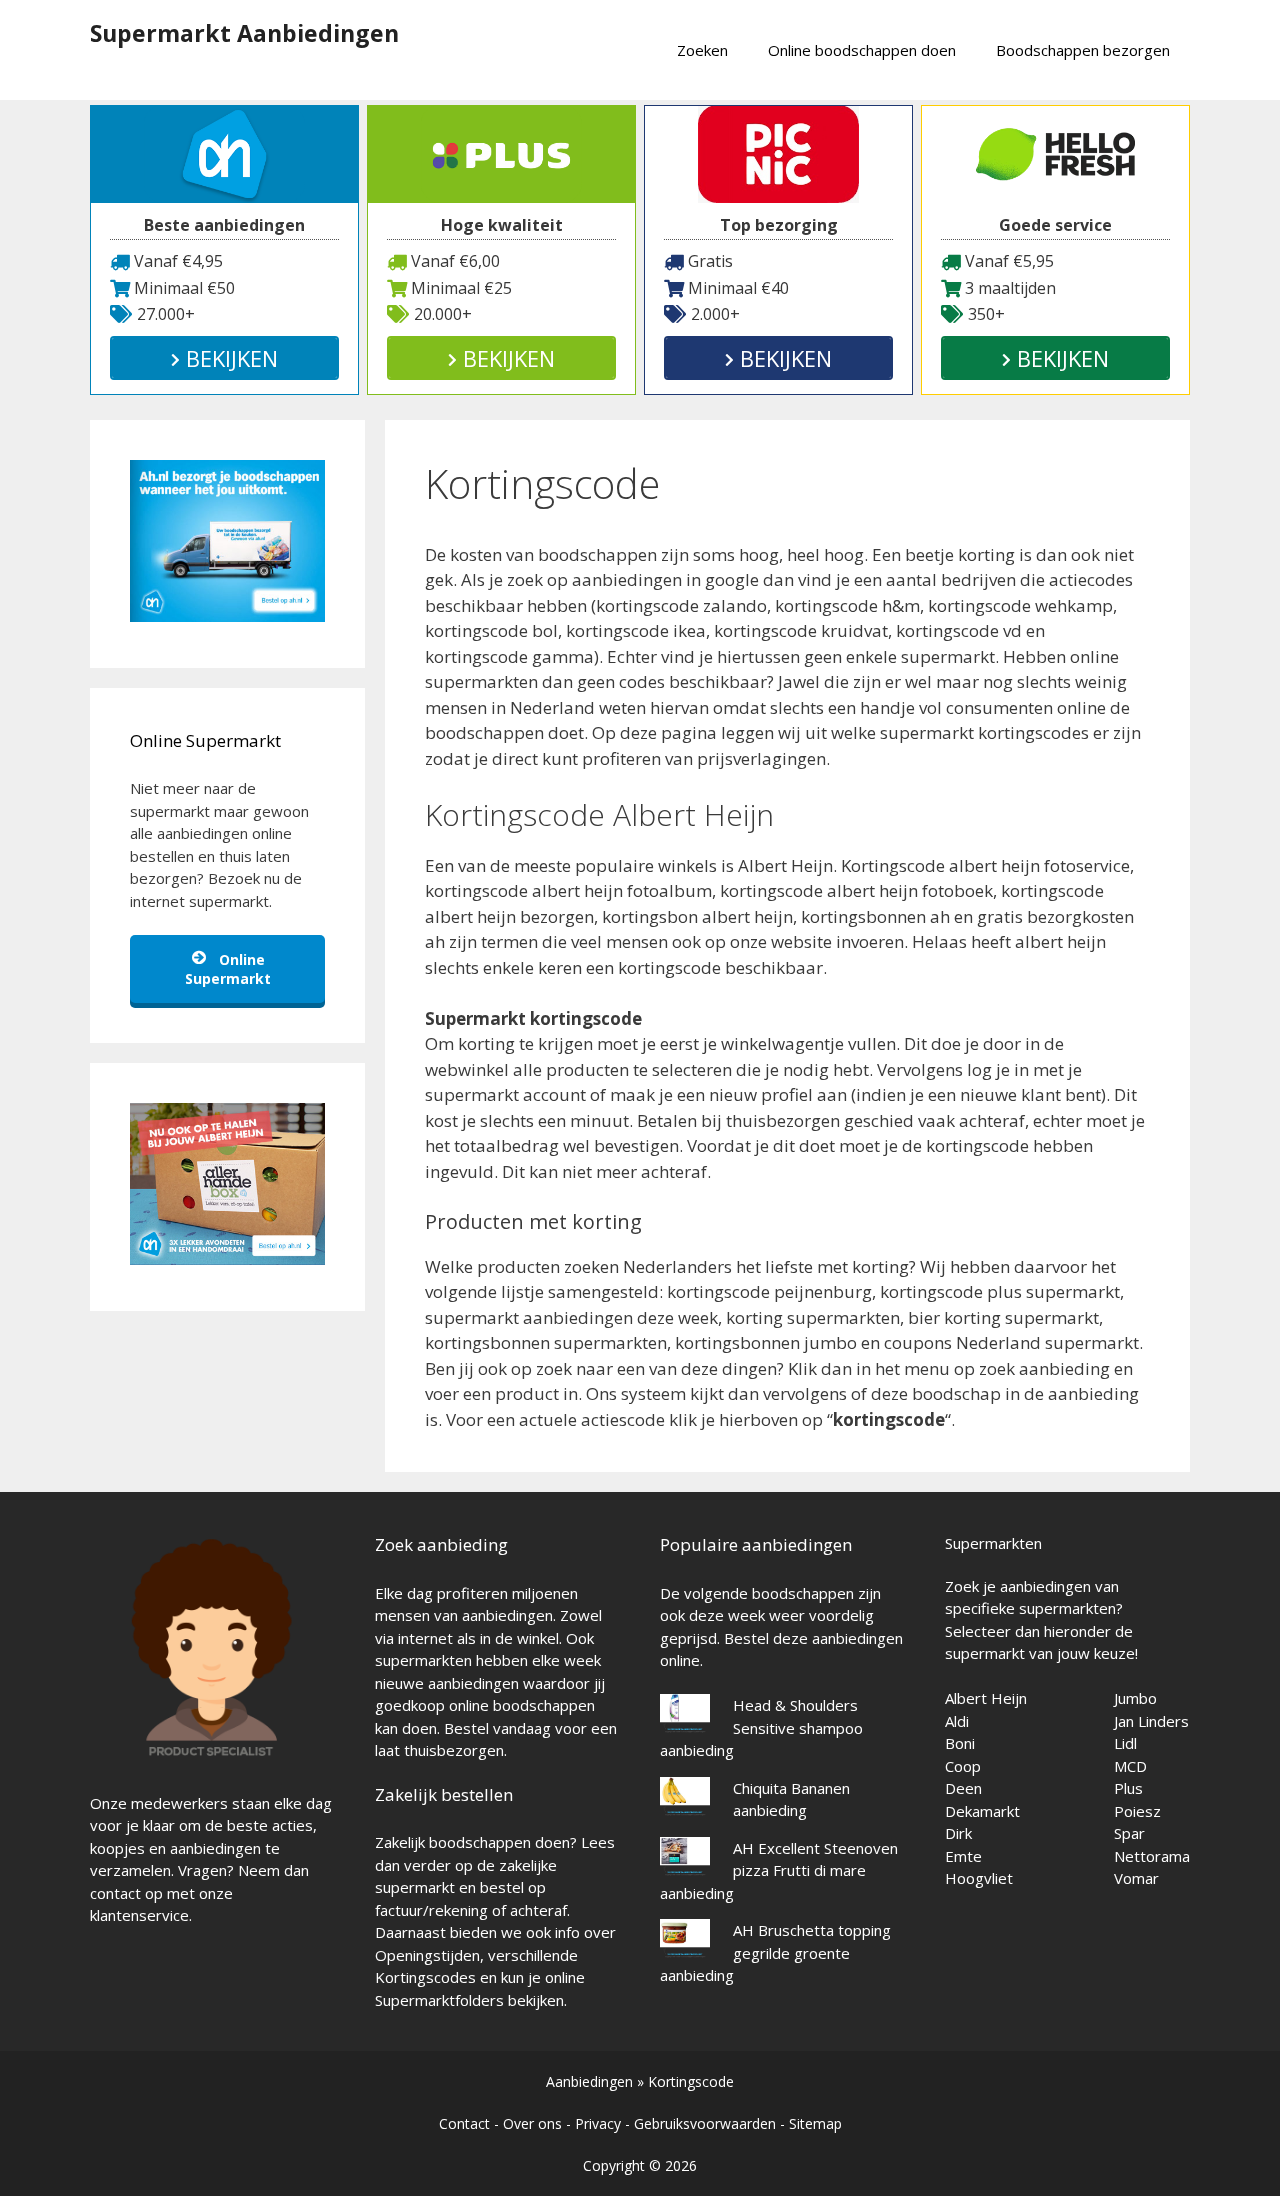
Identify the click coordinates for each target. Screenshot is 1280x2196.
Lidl (1125, 1743)
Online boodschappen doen (862, 50)
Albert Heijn (986, 1698)
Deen (963, 1788)
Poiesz (1137, 1811)
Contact (464, 2123)
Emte (963, 1856)
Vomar (1136, 1878)
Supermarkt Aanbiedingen (244, 33)
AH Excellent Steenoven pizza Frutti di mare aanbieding (779, 1870)
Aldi (957, 1721)
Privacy (598, 2123)
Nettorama (1152, 1856)
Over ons (532, 2123)
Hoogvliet (979, 1878)
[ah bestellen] (227, 616)
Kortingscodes (425, 1977)
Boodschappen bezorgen (1083, 50)
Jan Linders (1151, 1721)
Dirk (958, 1833)
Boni (960, 1743)
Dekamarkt (982, 1811)
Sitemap (815, 2123)
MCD (1130, 1766)
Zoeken (702, 50)
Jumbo (1135, 1698)
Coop (963, 1766)
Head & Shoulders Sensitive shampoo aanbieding (761, 1727)
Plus (1128, 1788)
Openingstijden (427, 1955)
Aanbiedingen (589, 2081)
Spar (1129, 1833)
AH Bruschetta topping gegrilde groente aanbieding (775, 1952)
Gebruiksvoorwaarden (705, 2123)
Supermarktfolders (439, 2000)
